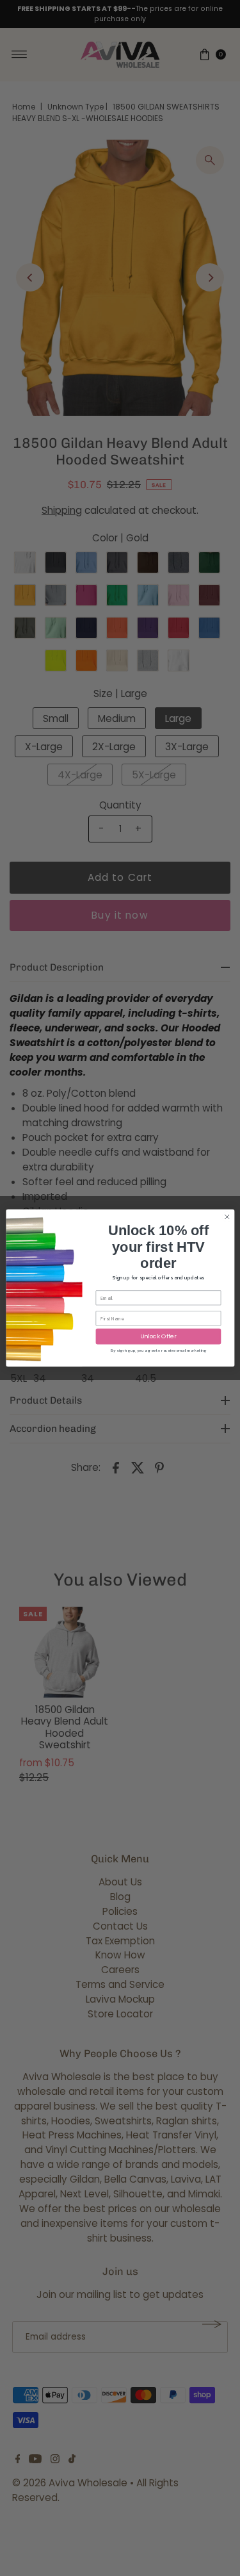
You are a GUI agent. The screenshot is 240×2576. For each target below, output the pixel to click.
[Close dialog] (227, 1217)
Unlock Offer (158, 1337)
